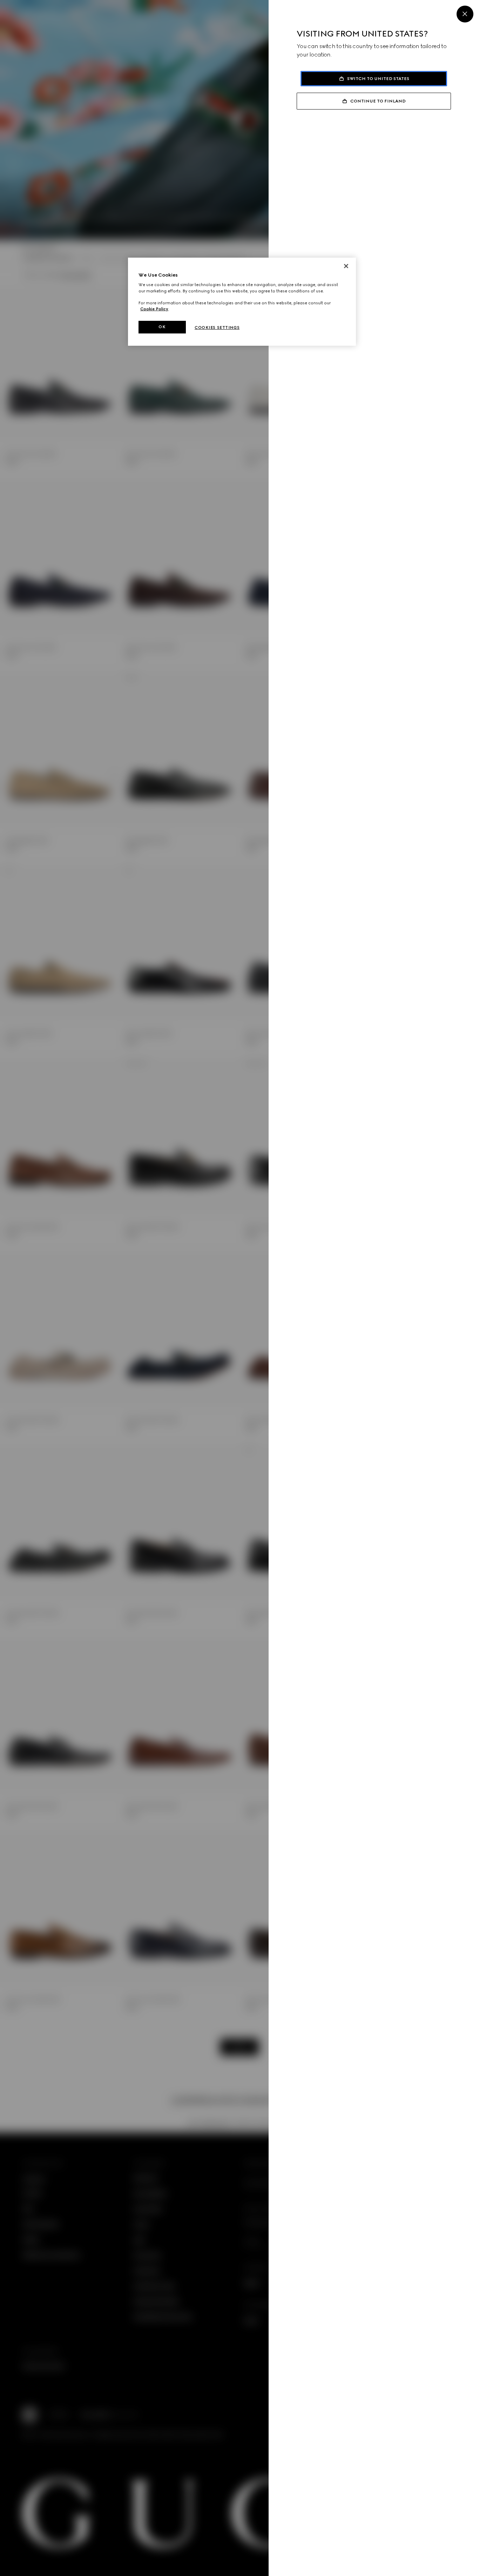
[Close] (465, 14)
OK (162, 327)
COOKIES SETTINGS (217, 327)
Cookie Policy (154, 309)
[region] (242, 302)
